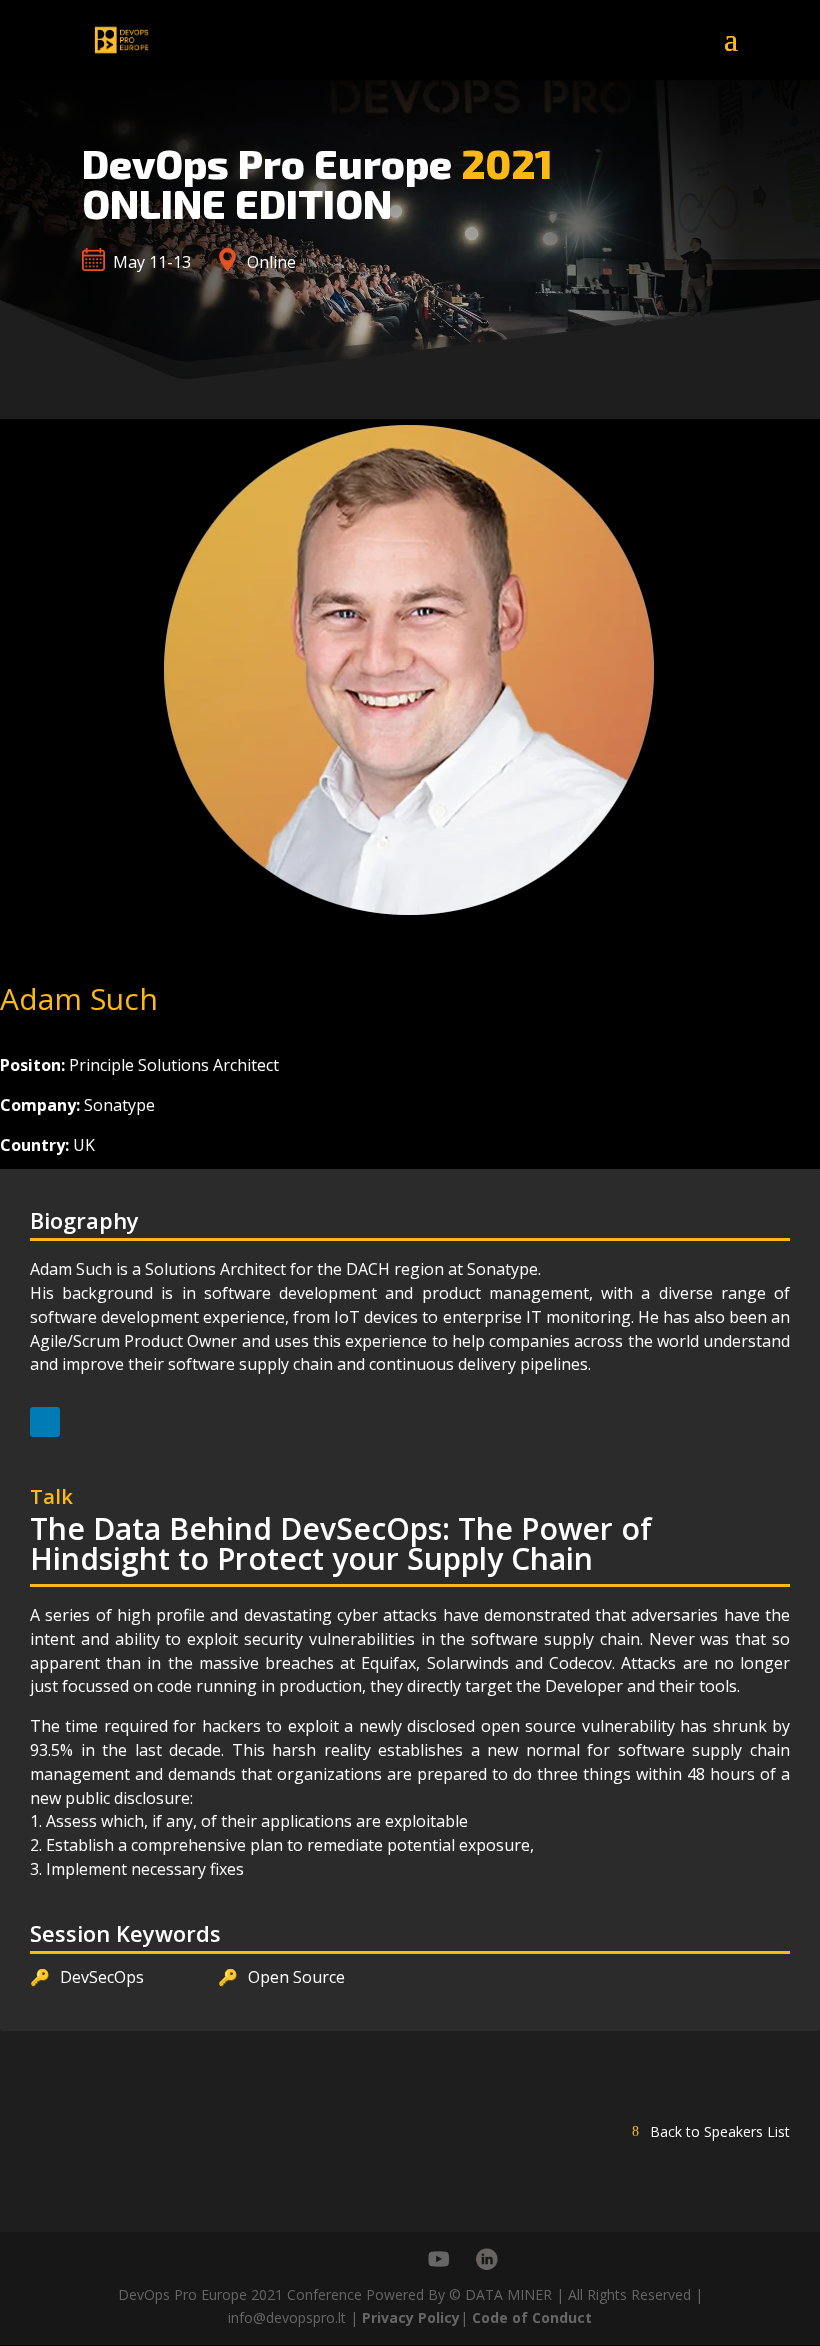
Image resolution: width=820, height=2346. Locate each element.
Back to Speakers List (720, 2131)
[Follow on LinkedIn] (45, 1422)
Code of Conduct (532, 2317)
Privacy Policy (411, 2317)
